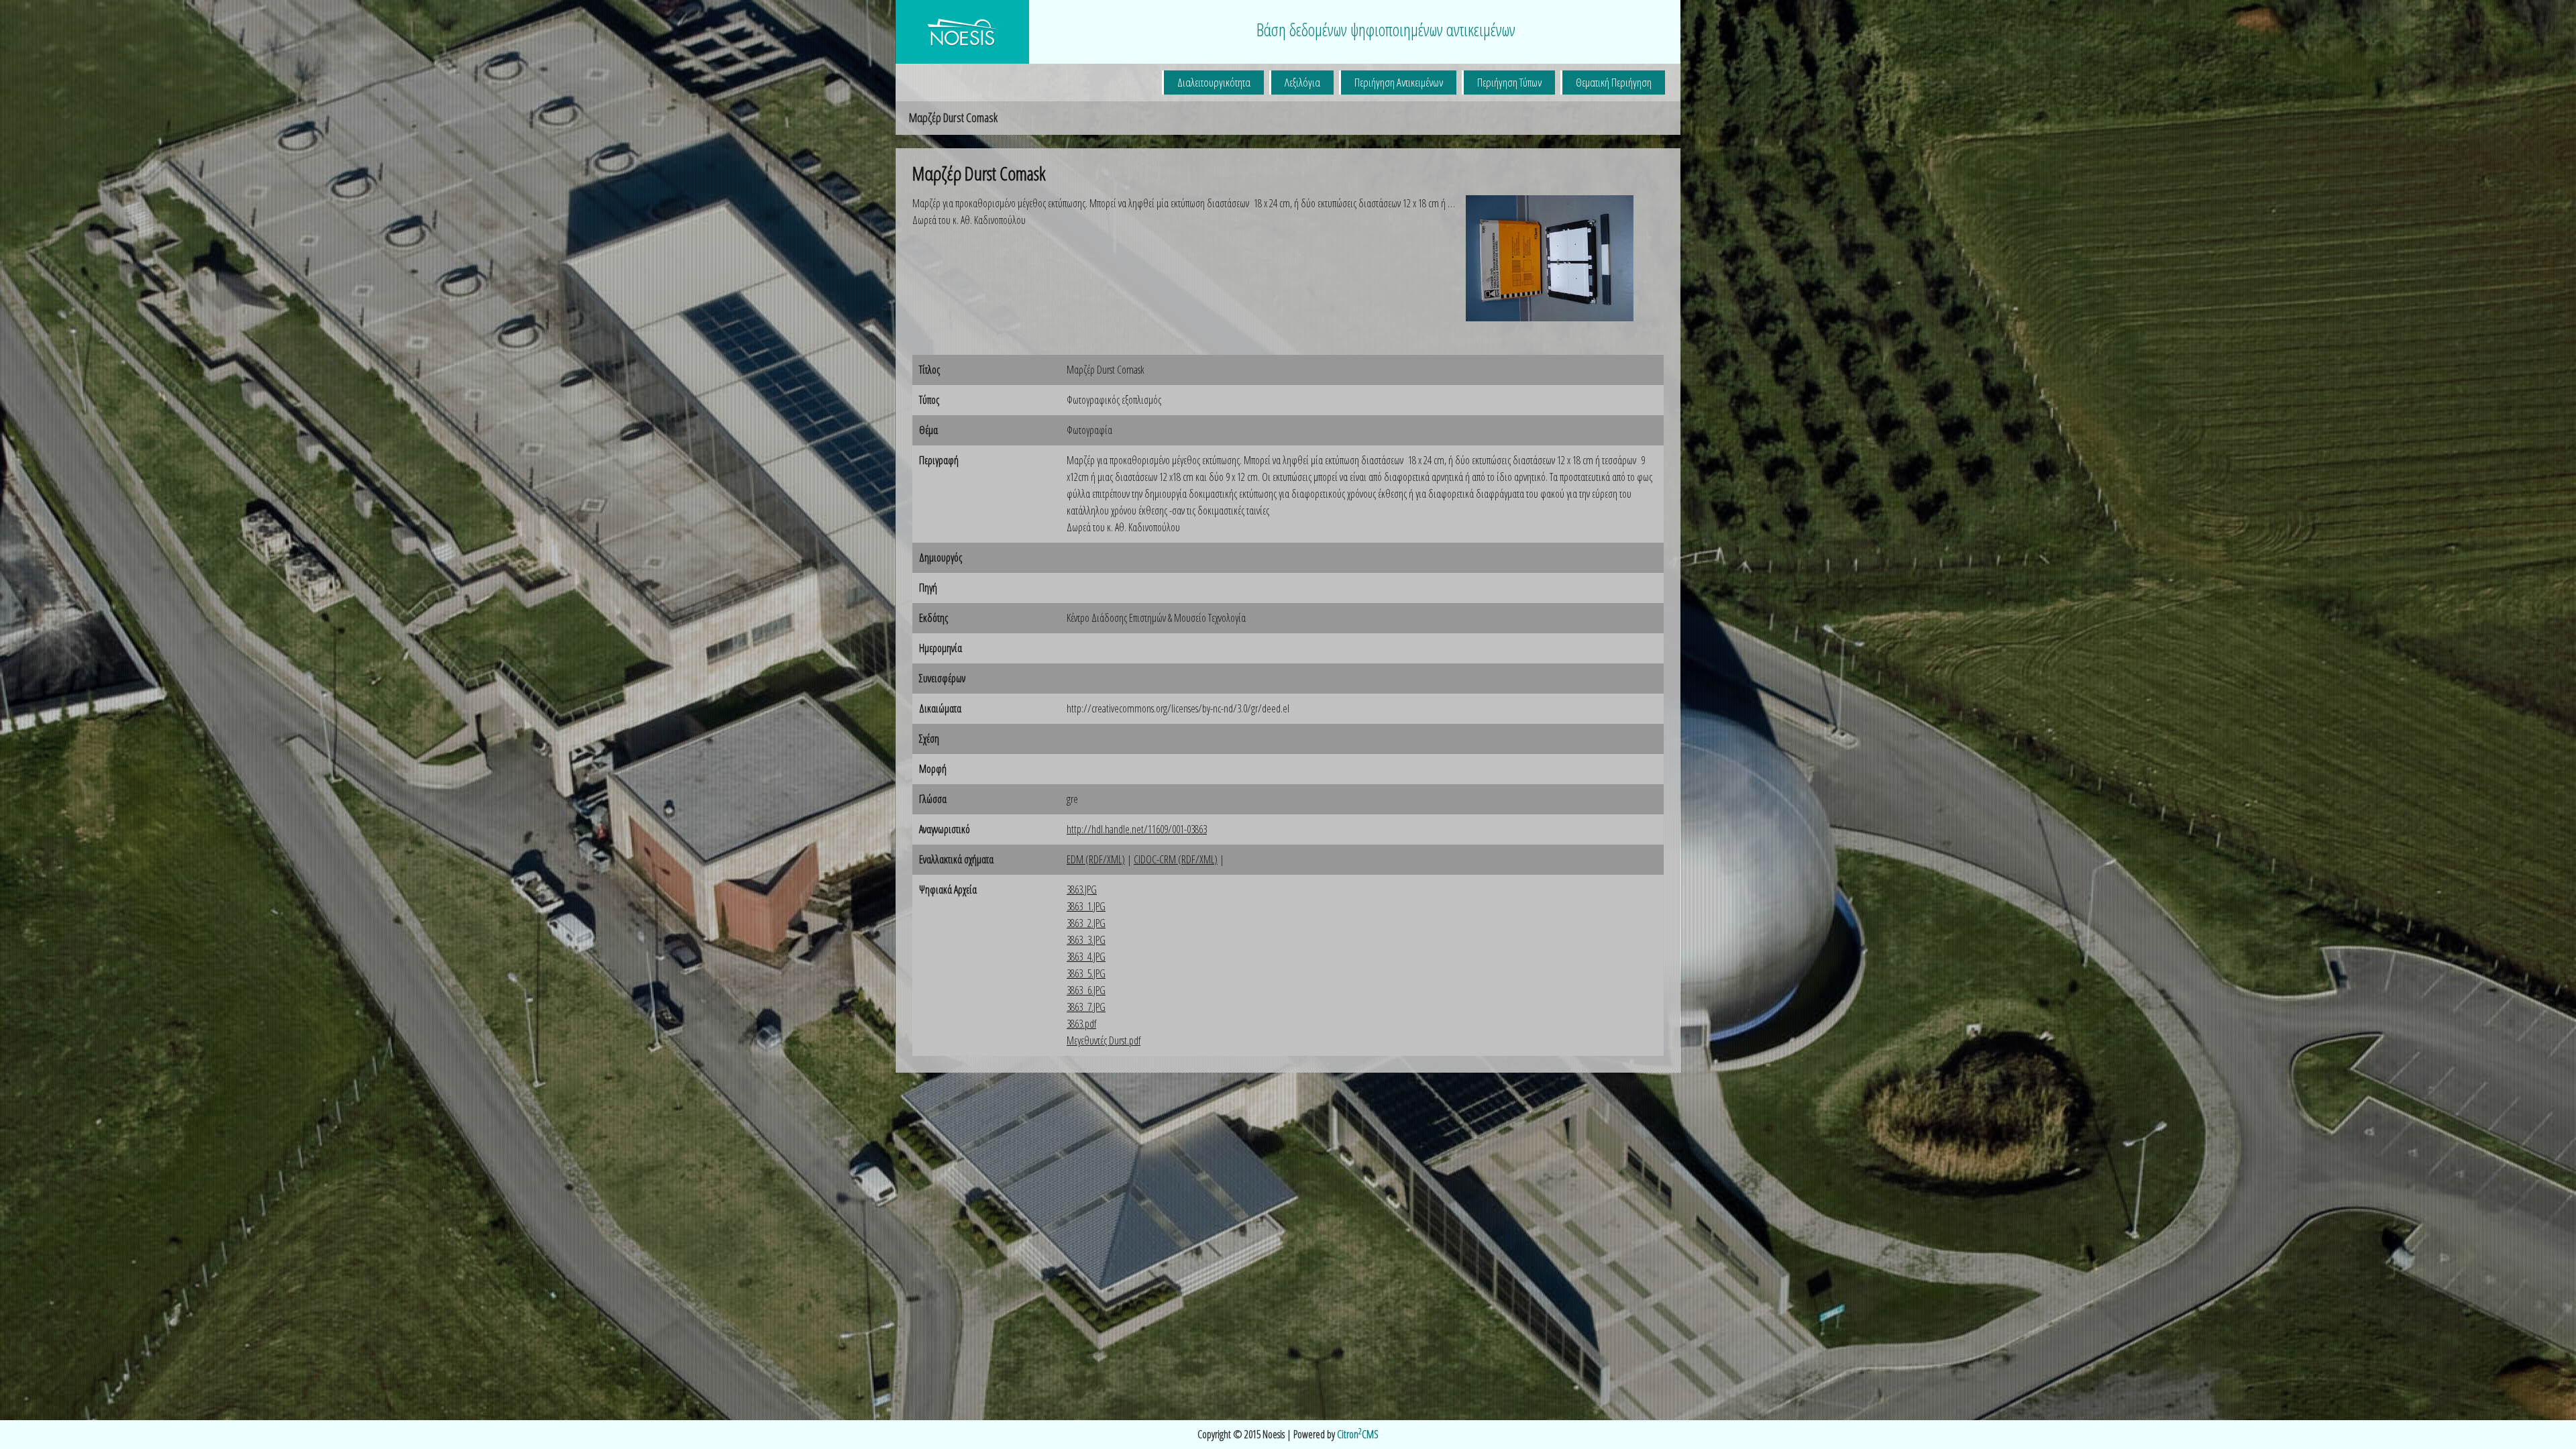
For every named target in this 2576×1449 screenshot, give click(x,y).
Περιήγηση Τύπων (1509, 82)
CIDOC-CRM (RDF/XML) (1176, 859)
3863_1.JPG (1086, 906)
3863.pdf (1081, 1024)
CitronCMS (1358, 1434)
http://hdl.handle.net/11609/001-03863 (1137, 829)
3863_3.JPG (1086, 940)
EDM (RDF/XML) (1096, 859)
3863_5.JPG (1086, 973)
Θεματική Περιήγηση (1614, 82)
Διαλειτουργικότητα (1214, 82)
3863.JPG (1082, 890)
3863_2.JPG (1086, 923)
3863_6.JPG (1086, 990)
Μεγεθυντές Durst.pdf (1104, 1040)
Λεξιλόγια (1302, 82)
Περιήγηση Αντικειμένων (1399, 82)
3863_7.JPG (1086, 1007)
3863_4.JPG (1086, 957)
